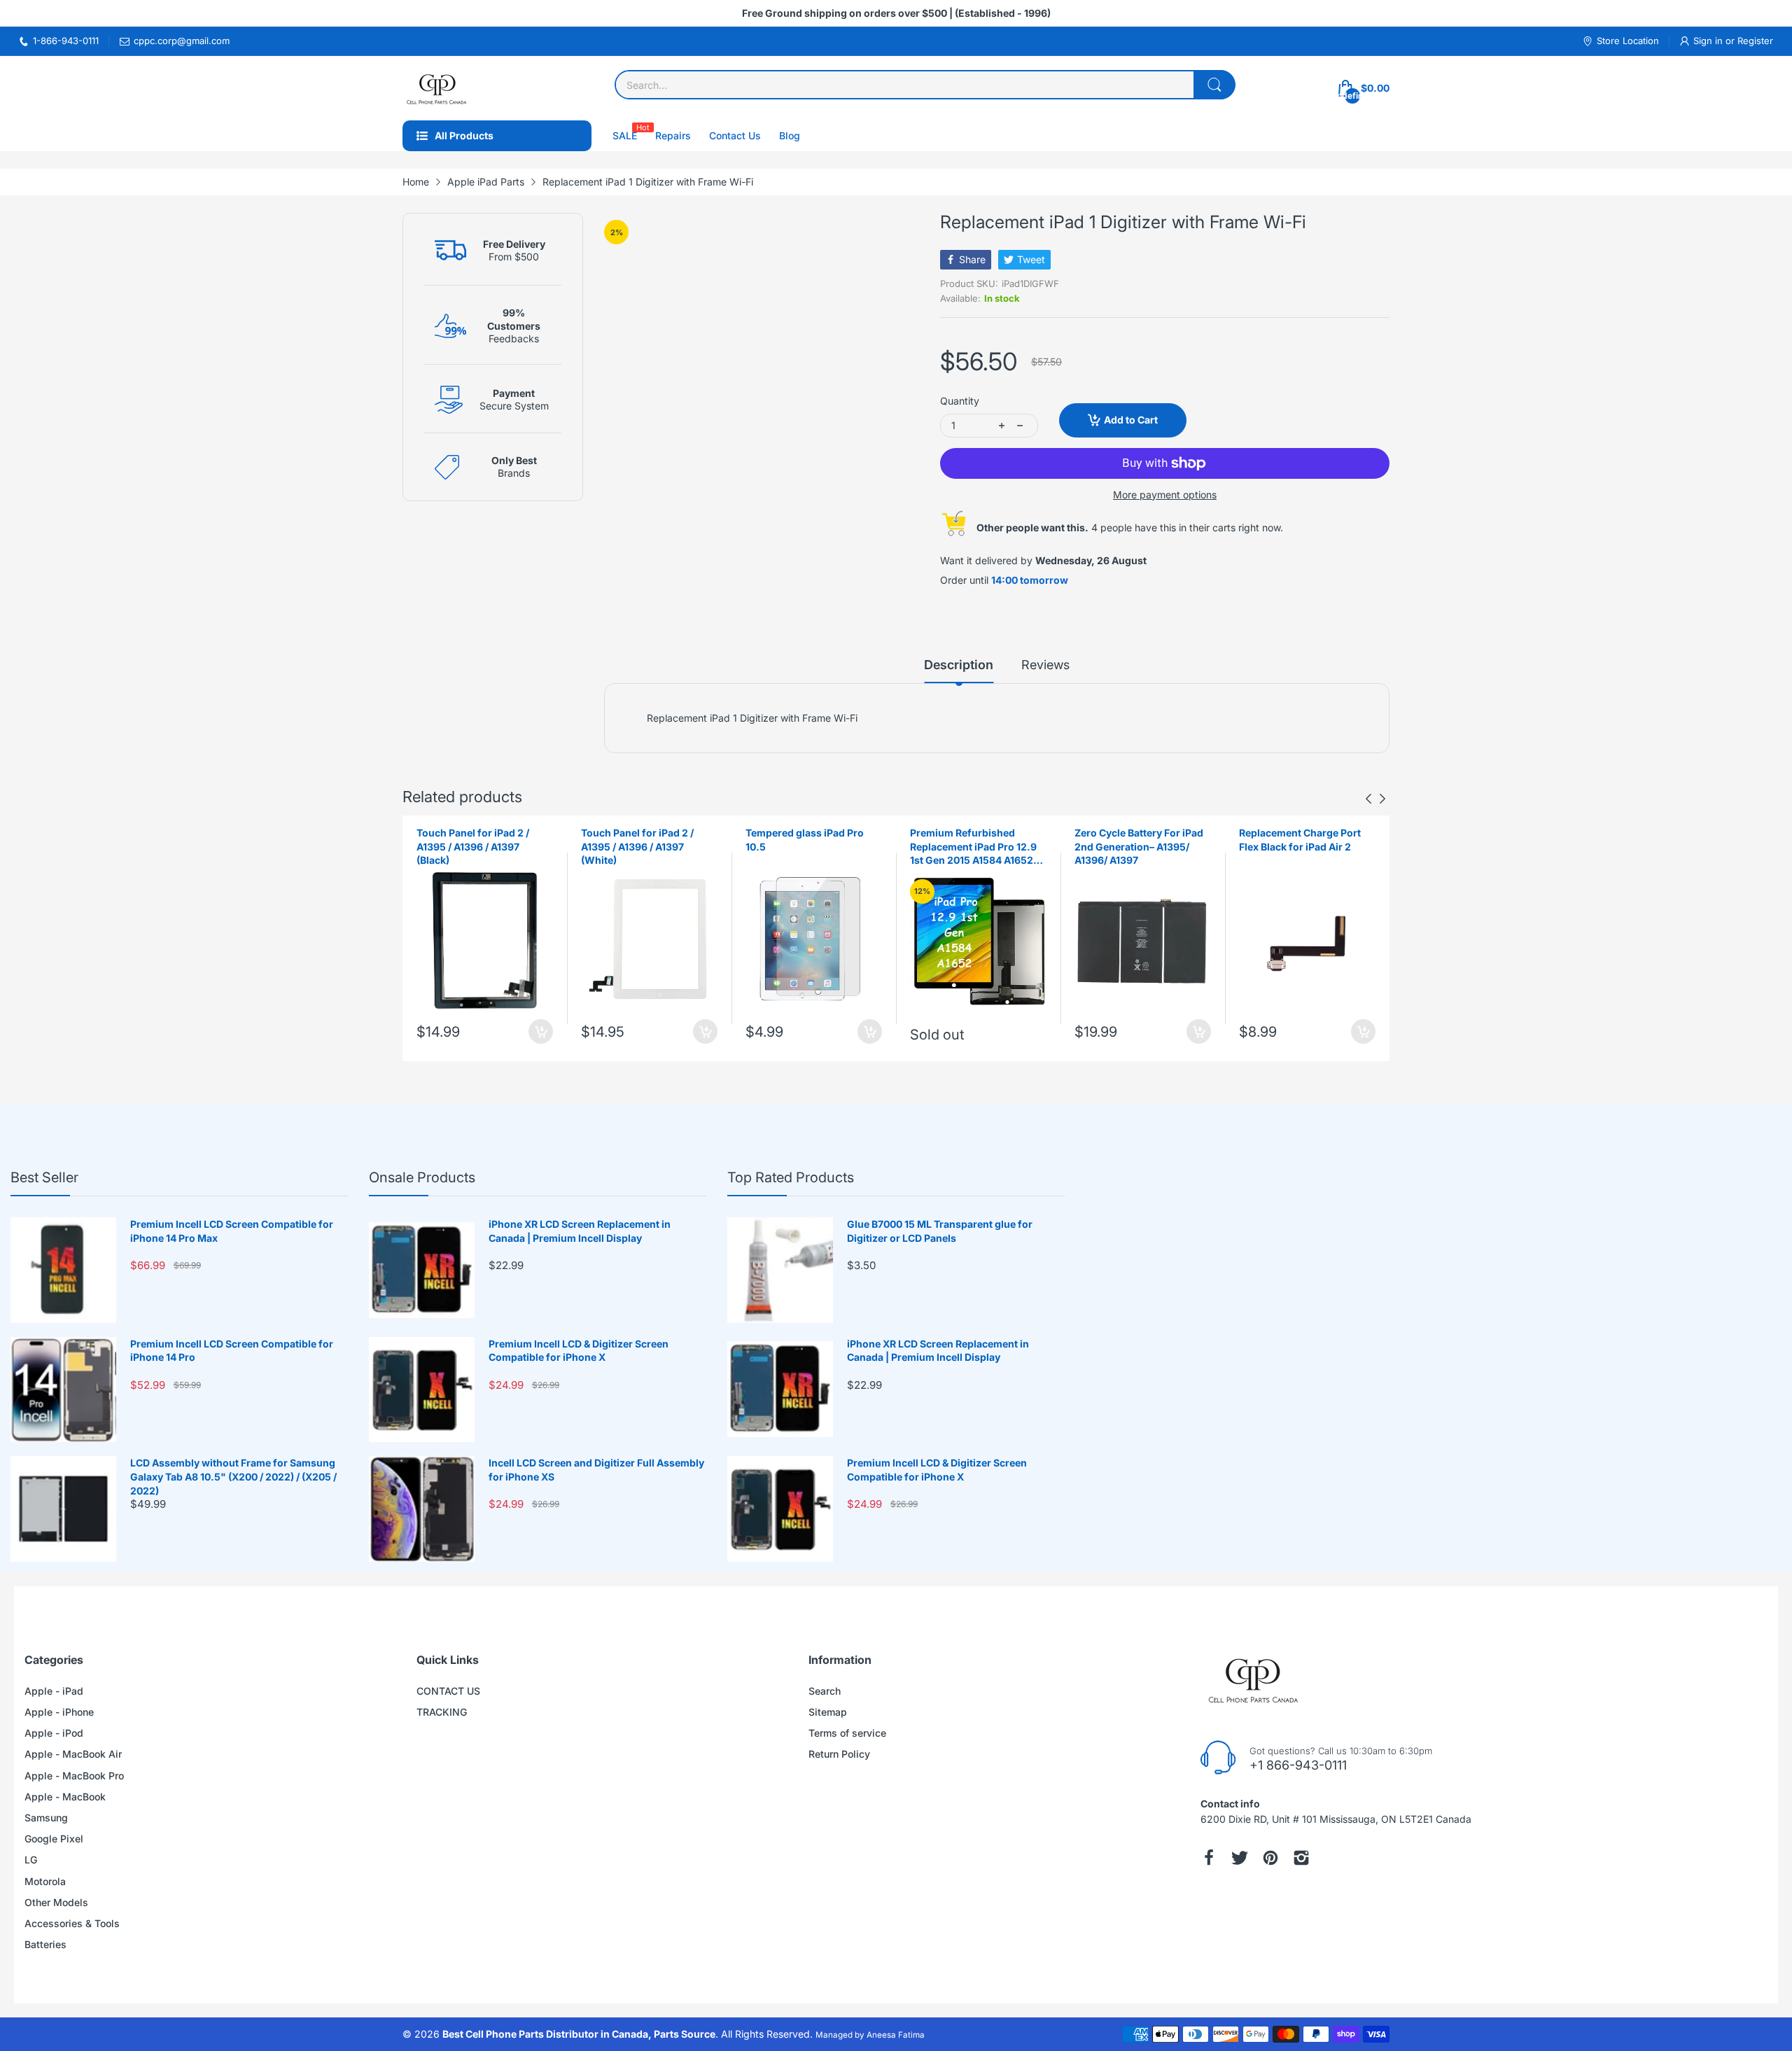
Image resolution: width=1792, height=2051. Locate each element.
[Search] (1214, 85)
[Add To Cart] (541, 1031)
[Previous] (1382, 799)
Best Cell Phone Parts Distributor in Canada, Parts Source (579, 2034)
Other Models (56, 1902)
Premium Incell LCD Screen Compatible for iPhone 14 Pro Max (232, 1231)
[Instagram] (1301, 1858)
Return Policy (839, 1754)
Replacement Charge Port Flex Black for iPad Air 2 (1135, 840)
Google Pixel (54, 1839)
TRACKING (442, 1712)
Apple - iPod (54, 1733)
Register (1755, 41)
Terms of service (847, 1733)
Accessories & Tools (72, 1923)
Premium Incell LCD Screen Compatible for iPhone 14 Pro (232, 1351)
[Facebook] (1209, 1858)
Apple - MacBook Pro (74, 1776)
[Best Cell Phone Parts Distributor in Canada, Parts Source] (437, 88)
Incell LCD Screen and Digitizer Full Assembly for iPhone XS (596, 1470)
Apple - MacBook (65, 1797)
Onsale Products (422, 1177)
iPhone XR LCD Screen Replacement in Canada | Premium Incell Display (580, 1231)
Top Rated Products (791, 1177)
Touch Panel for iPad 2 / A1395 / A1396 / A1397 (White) (473, 846)
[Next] (1368, 799)
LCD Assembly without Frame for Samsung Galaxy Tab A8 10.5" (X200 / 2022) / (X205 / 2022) (233, 1476)
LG (31, 1860)
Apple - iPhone (59, 1712)
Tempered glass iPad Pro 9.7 (1307, 833)
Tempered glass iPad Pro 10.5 (640, 840)
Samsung (46, 1818)
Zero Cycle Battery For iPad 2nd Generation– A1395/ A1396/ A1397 (974, 846)
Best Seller (44, 1177)
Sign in (1709, 41)
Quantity (960, 401)
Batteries (45, 1944)
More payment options (1165, 495)
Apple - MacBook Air (73, 1754)
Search (825, 1691)
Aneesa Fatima (896, 2035)
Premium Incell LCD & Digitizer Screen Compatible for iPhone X (579, 1351)
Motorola (45, 1881)
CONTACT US (448, 1691)
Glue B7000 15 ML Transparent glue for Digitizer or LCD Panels (940, 1231)
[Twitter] (1240, 1858)
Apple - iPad (54, 1691)
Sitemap (828, 1712)
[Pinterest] (1270, 1858)
